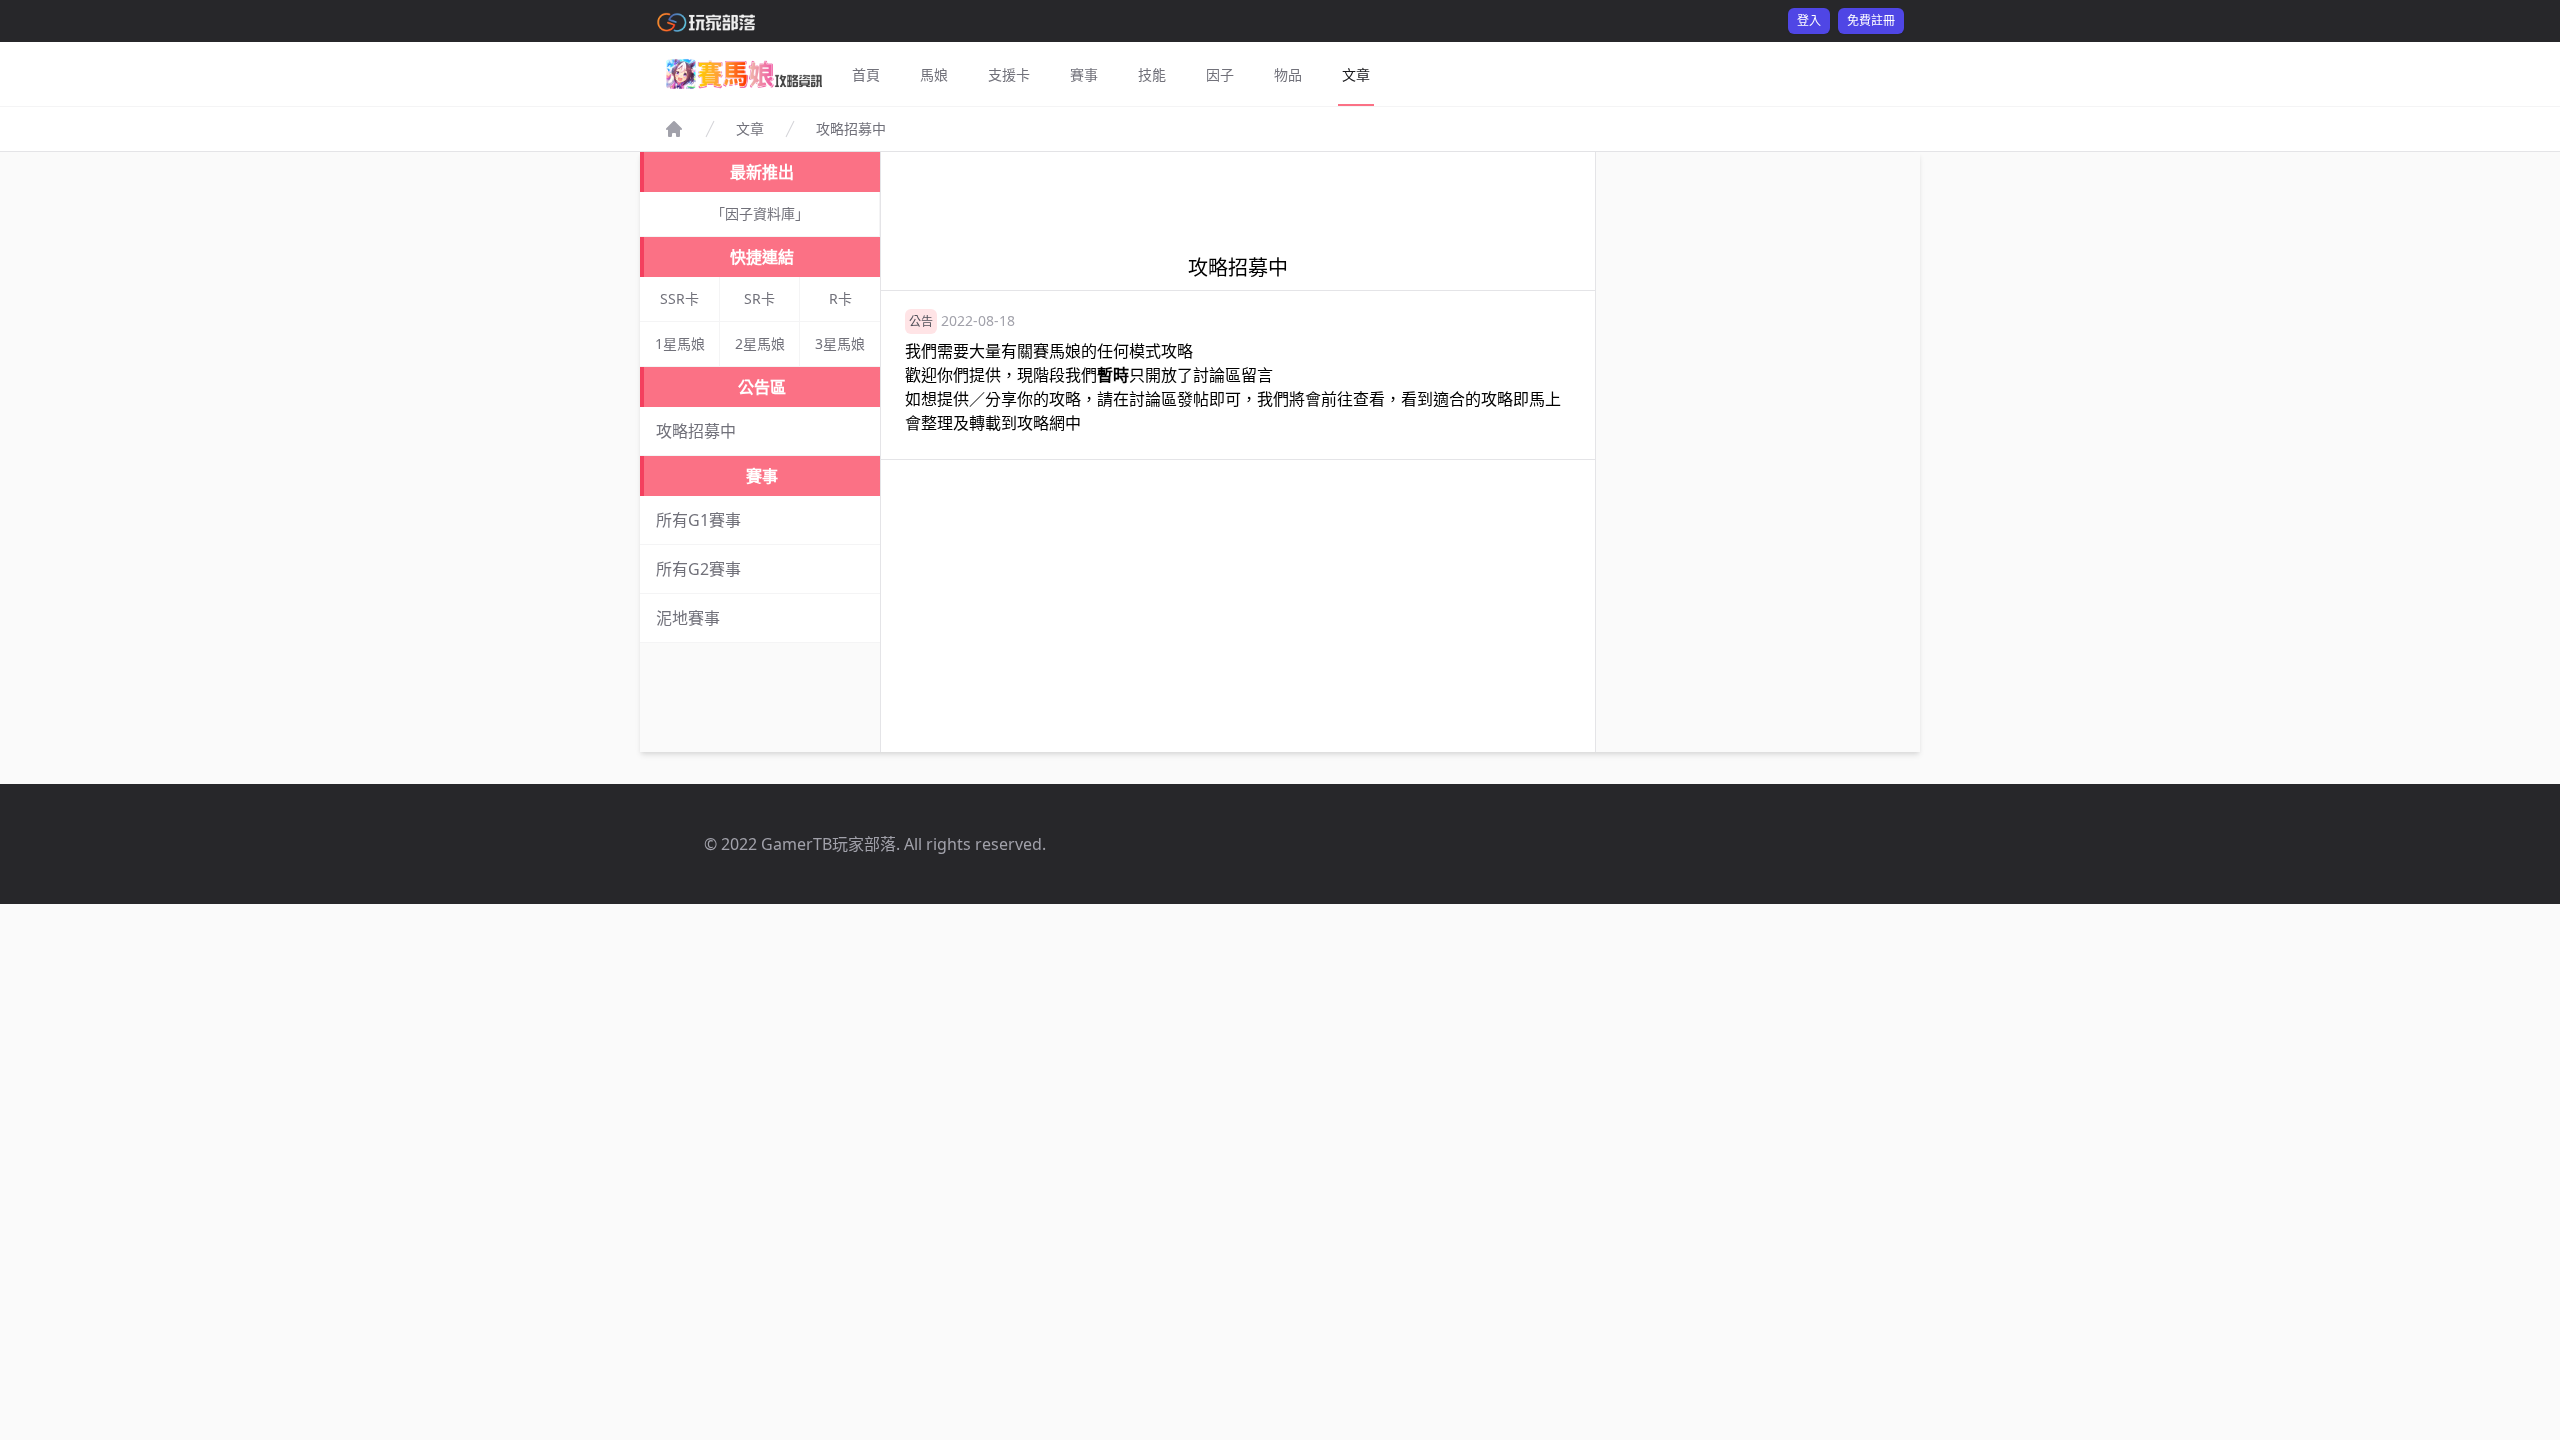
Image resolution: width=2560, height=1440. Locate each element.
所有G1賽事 (698, 520)
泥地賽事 (688, 618)
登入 (1809, 20)
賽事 (1084, 74)
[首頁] (674, 129)
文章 (1356, 74)
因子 (1220, 74)
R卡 (840, 298)
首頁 (866, 74)
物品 (1288, 74)
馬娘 (934, 74)
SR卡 (759, 298)
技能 (1152, 74)
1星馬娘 (680, 343)
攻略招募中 (696, 431)
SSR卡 (679, 298)
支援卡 (1009, 74)
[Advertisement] (1238, 197)
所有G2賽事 (698, 569)
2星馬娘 (760, 343)
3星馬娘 (840, 343)
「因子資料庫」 (760, 213)
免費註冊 (1871, 20)
